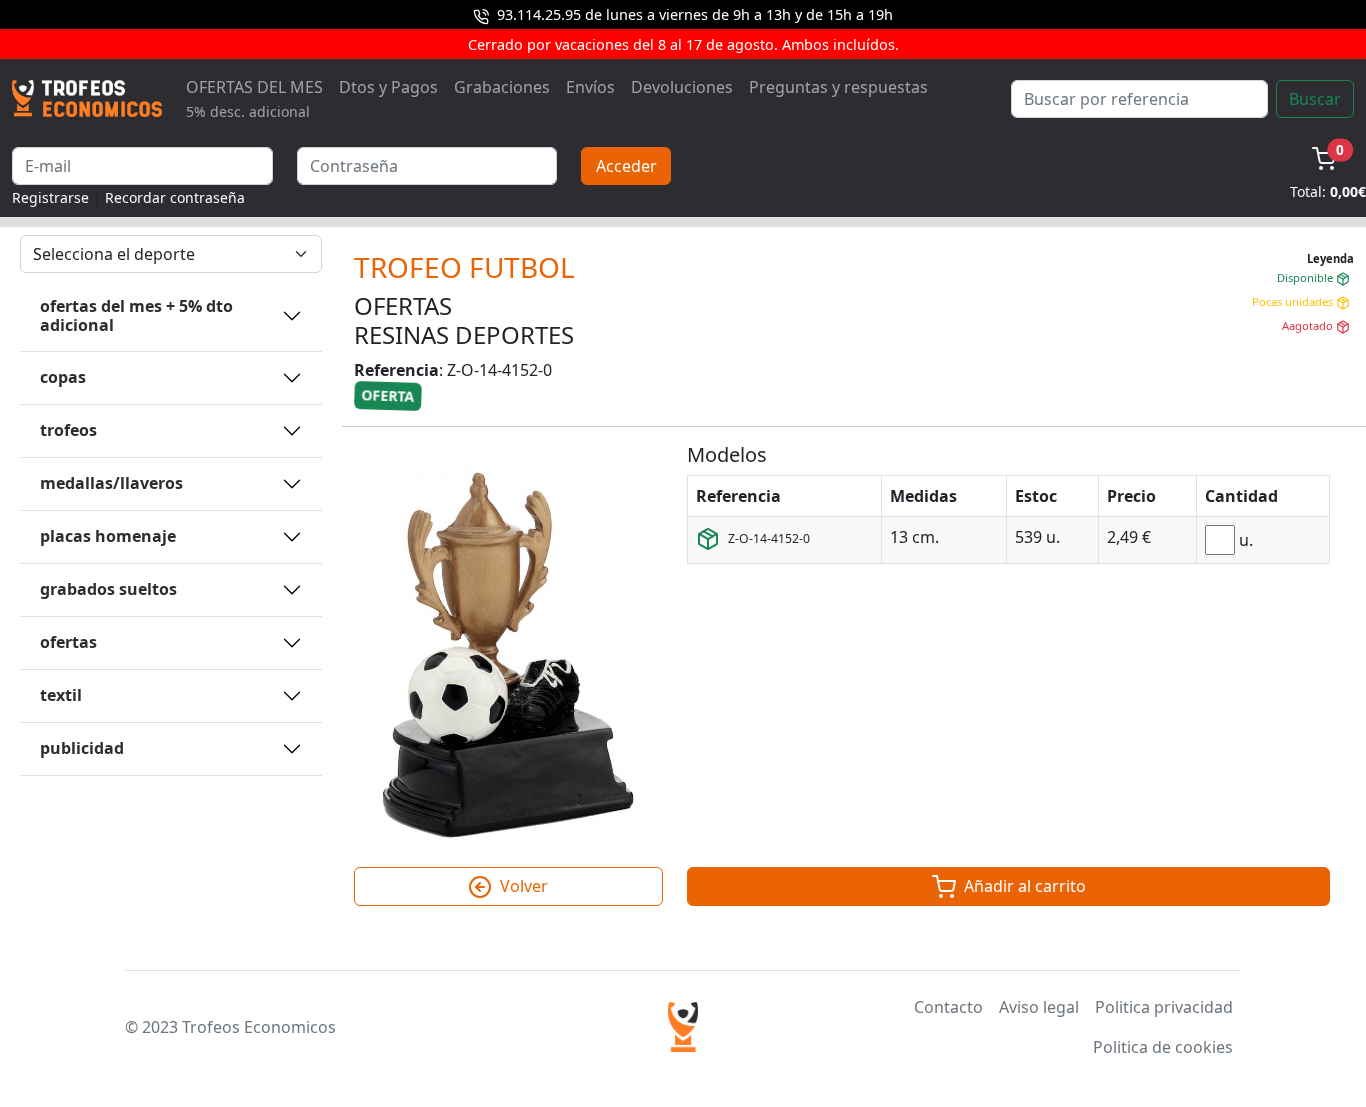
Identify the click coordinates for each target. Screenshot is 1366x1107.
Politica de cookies (1163, 1047)
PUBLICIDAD (82, 748)
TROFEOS (68, 430)
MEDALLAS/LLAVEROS (111, 483)
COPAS (63, 377)
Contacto (948, 1007)
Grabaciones (502, 87)
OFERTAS (68, 642)
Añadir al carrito (1023, 886)
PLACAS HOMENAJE (108, 536)
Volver (522, 886)
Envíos (590, 87)
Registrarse (50, 197)
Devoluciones (682, 87)
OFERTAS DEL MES (254, 98)
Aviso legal (1039, 1007)
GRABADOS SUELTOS (108, 589)
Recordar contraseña (175, 197)
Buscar (1315, 99)
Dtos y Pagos (388, 87)
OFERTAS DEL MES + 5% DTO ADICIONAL (136, 315)
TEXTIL (61, 695)
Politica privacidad (1164, 1007)
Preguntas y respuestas (838, 87)
